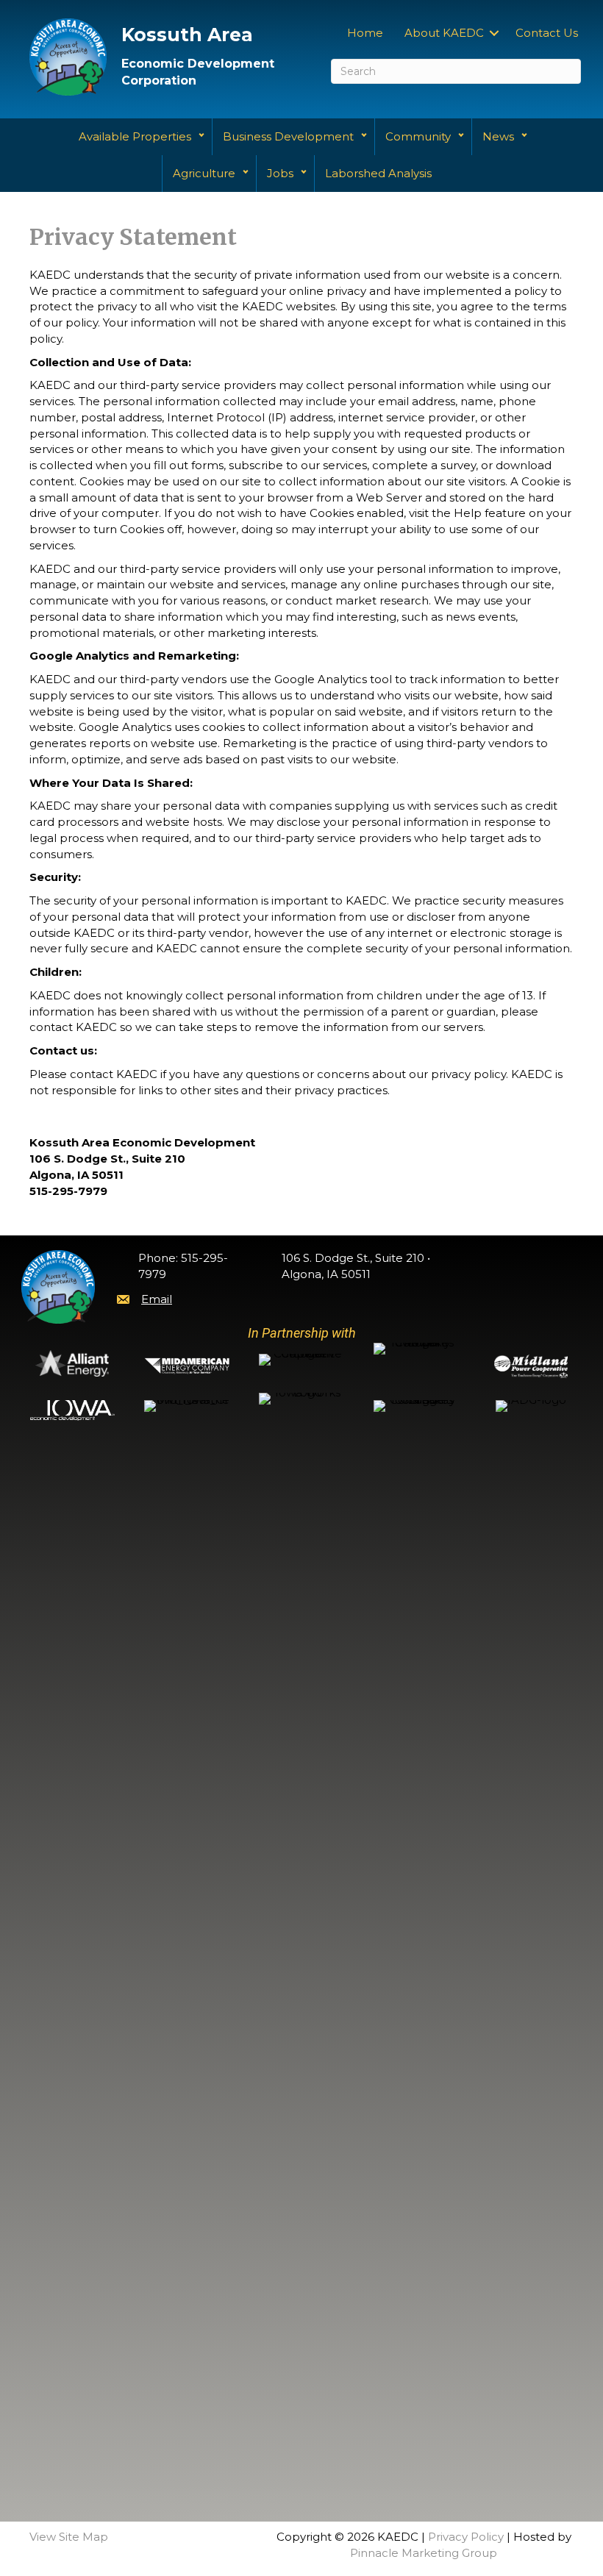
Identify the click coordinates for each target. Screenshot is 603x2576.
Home (365, 33)
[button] (494, 33)
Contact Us (547, 33)
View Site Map (69, 2537)
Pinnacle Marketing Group (424, 2553)
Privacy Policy (466, 2537)
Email (157, 1299)
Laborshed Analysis (378, 173)
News (498, 136)
